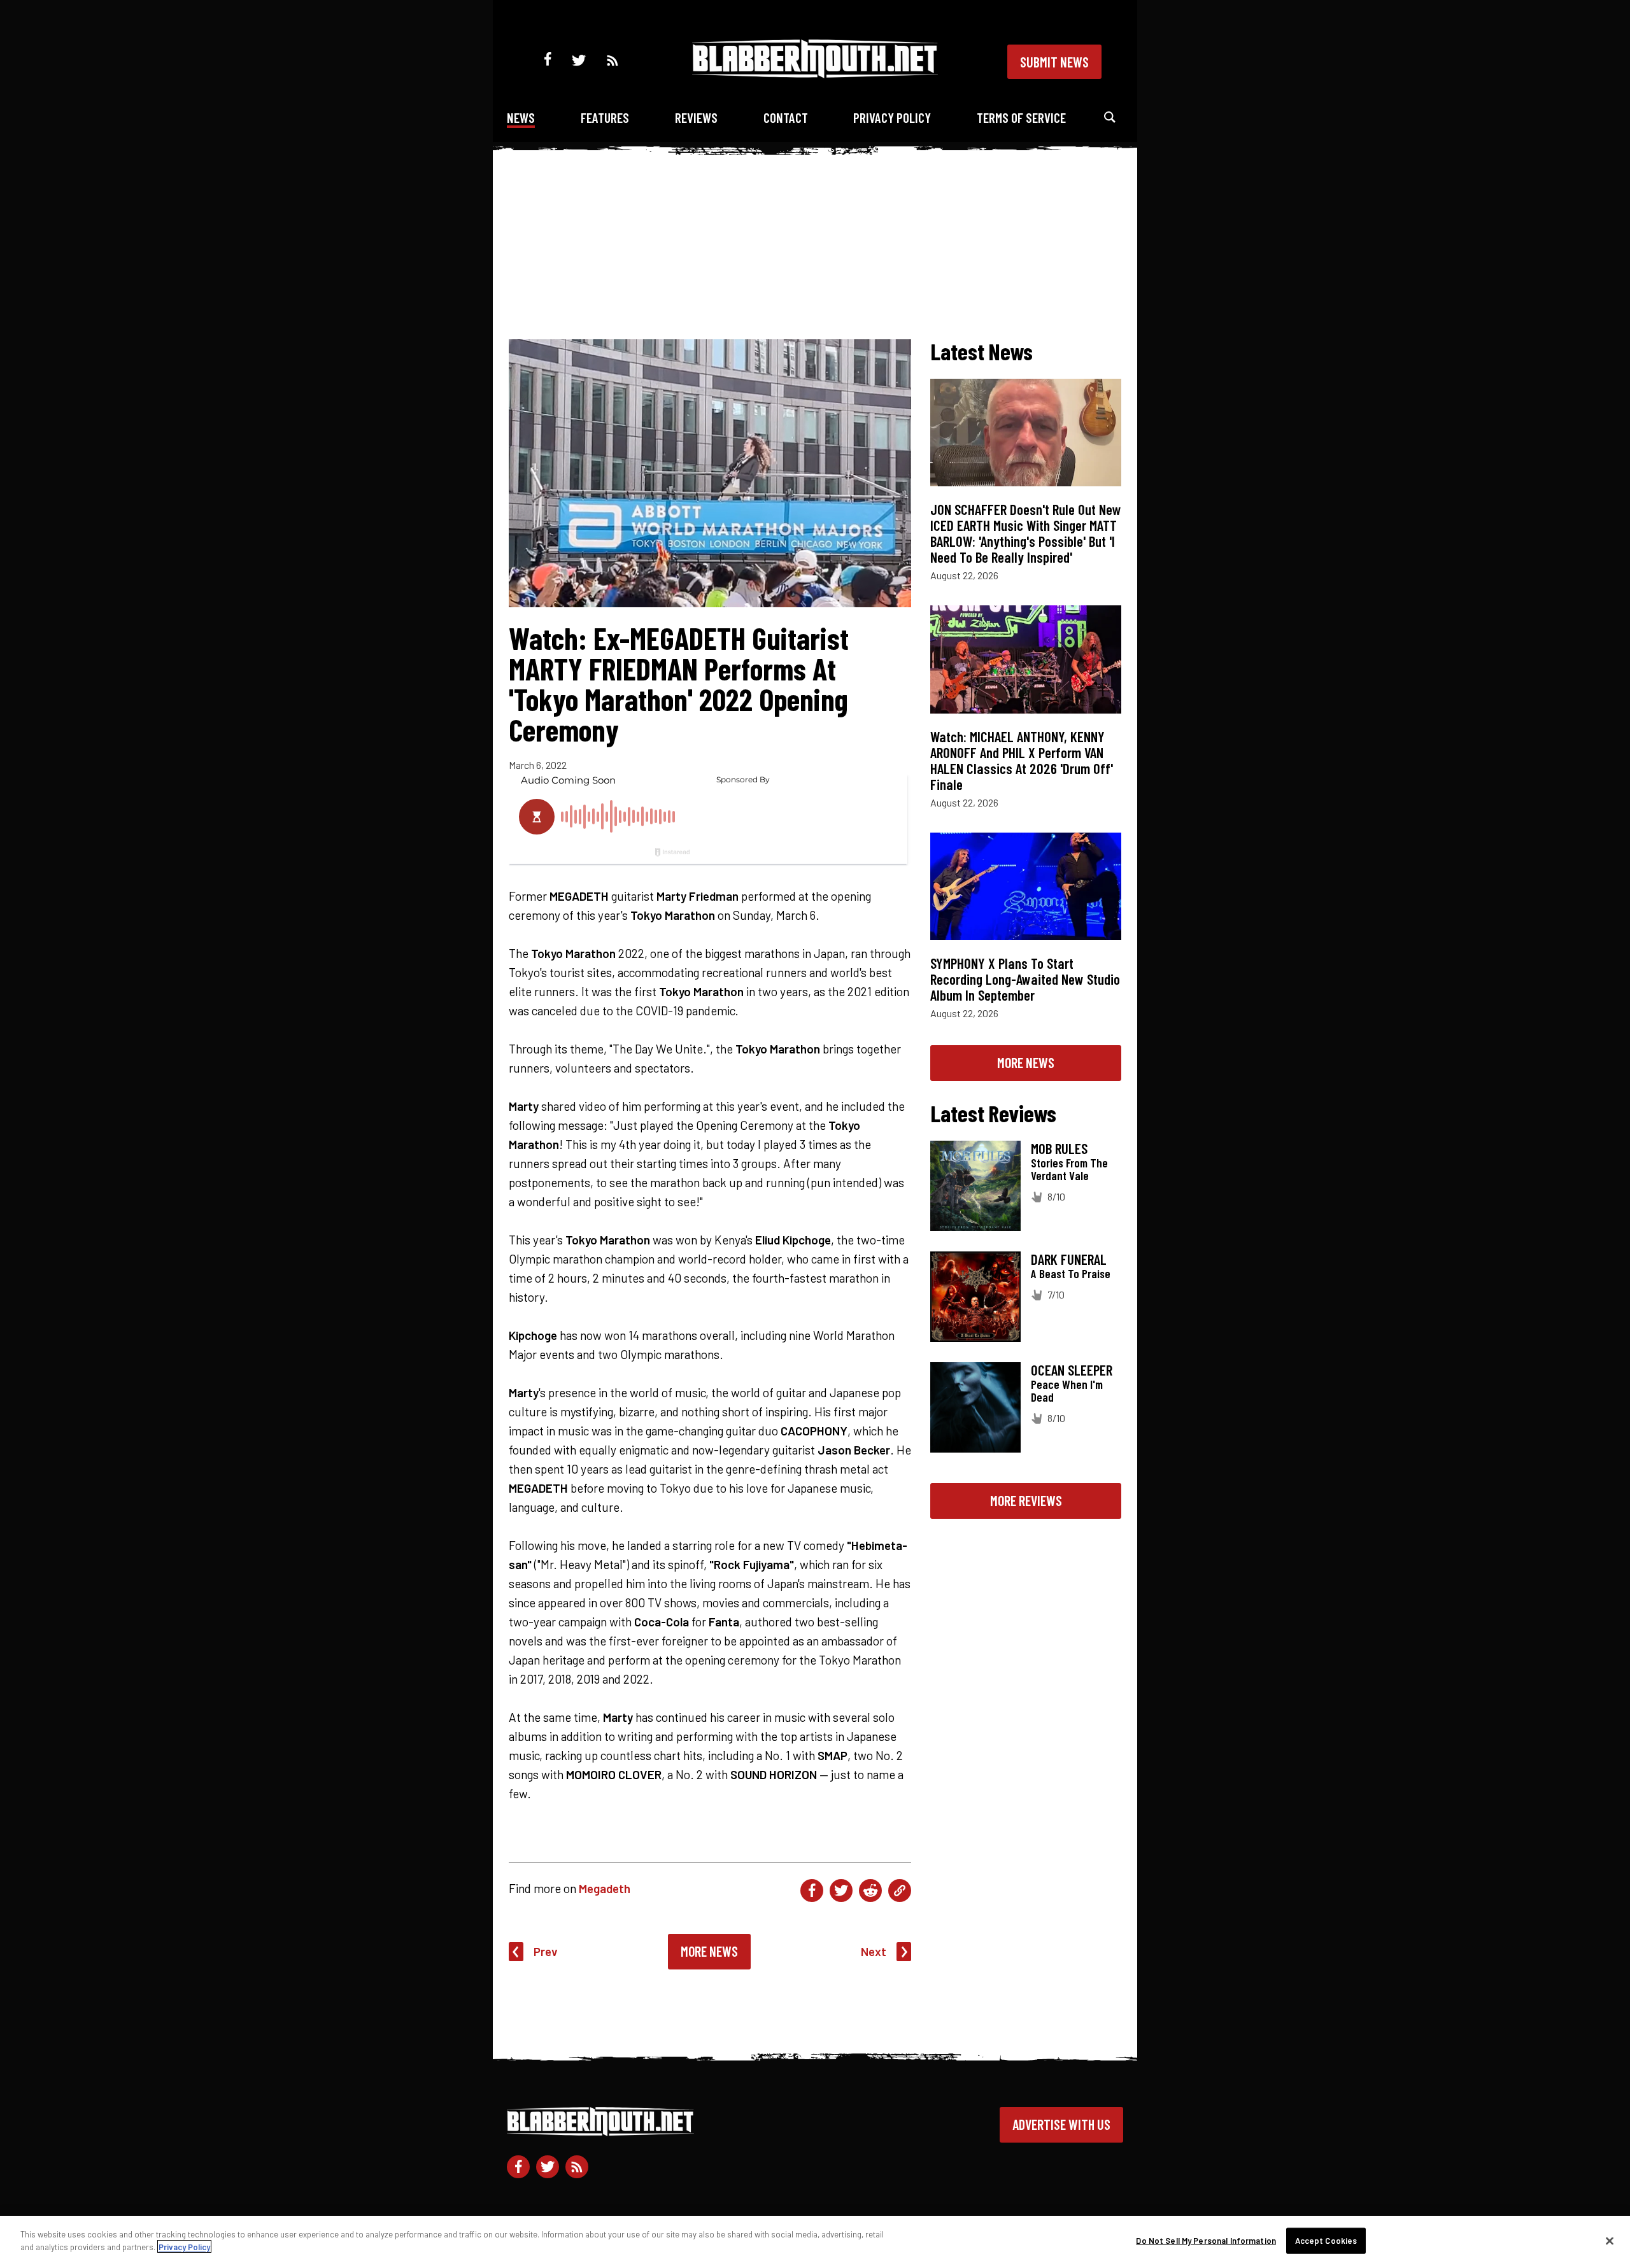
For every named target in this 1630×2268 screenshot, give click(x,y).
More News (709, 1951)
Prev (546, 1951)
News (521, 117)
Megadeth (605, 1888)
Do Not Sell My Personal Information (1206, 2241)
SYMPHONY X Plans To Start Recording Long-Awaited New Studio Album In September (1025, 979)
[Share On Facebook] (812, 1891)
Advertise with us (1061, 2124)
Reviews (696, 117)
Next (874, 1951)
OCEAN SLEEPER (1072, 1370)
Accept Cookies (1326, 2241)
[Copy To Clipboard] (900, 1891)
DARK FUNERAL (1069, 1259)
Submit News (1054, 62)
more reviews (1026, 1500)
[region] (815, 2242)
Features (605, 117)
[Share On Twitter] (841, 1891)
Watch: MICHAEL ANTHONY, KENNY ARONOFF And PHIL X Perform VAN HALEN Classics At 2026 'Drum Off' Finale (1022, 760)
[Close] (1610, 2241)
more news (1026, 1062)
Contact (786, 117)
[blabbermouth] (815, 74)
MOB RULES (1059, 1148)
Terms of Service (1021, 117)
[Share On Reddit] (870, 1891)
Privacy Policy (892, 117)
